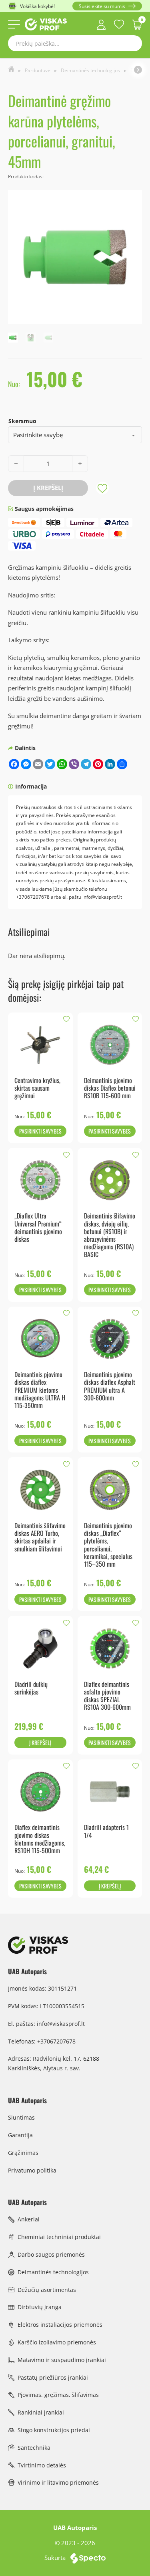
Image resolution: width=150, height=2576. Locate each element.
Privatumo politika (32, 2170)
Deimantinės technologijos (90, 70)
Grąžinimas (23, 2153)
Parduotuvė (38, 70)
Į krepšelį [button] (40, 1742)
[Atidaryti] (14, 24)
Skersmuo (22, 421)
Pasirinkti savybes (40, 1131)
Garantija (20, 2135)
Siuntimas (21, 2117)
